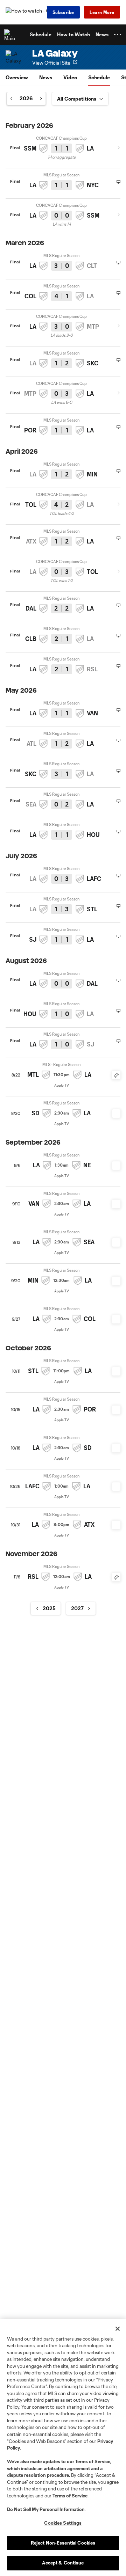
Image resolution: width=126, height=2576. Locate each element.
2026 (26, 98)
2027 (77, 1608)
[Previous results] (13, 98)
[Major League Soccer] (11, 35)
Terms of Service (93, 2461)
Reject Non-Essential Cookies (63, 2543)
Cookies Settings (63, 2523)
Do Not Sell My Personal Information (46, 2509)
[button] (118, 35)
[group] (26, 98)
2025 (49, 1608)
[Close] (118, 2329)
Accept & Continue (63, 2563)
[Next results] (39, 98)
